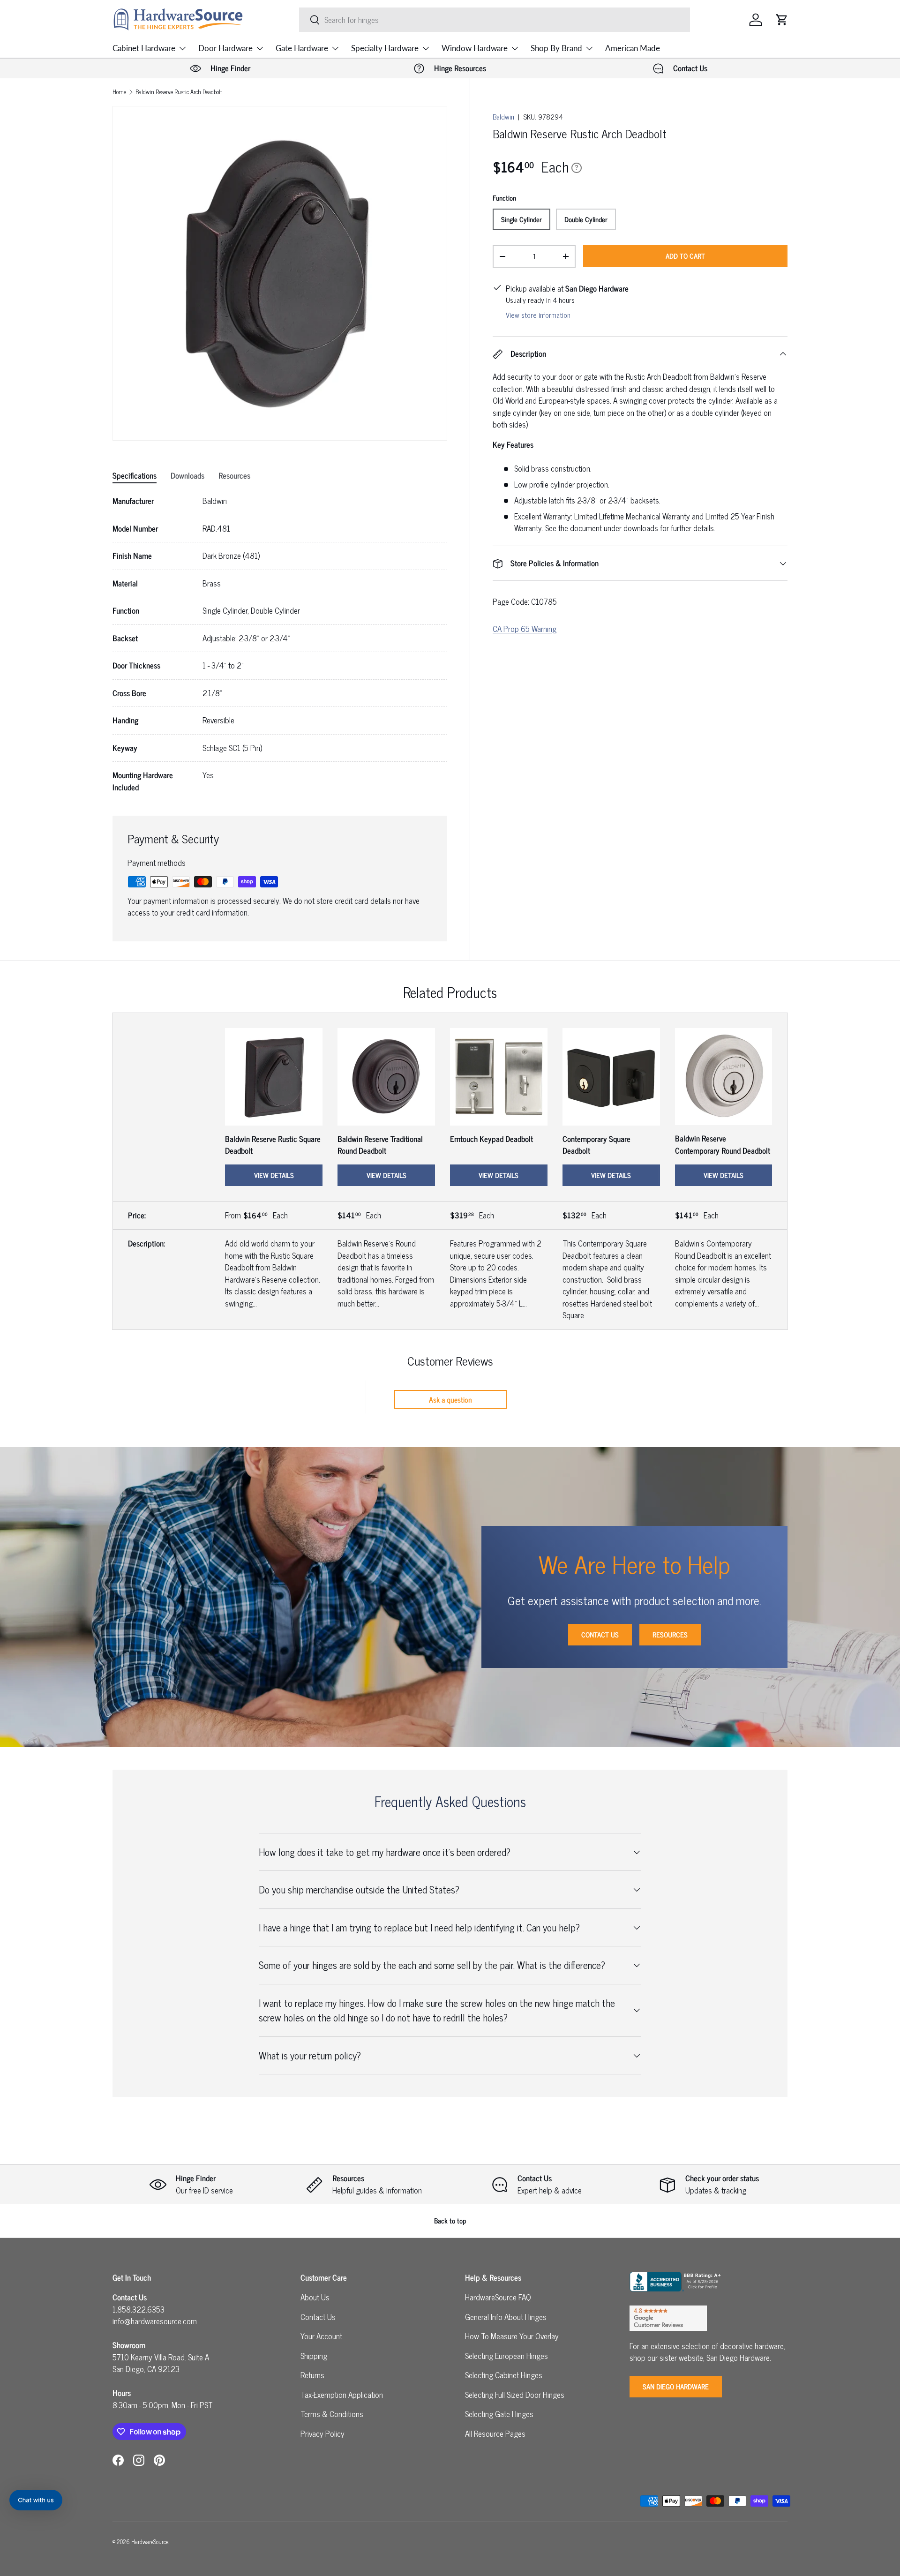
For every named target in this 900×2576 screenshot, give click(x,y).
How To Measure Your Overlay (512, 2336)
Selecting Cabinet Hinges (504, 2375)
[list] (280, 273)
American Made (633, 48)
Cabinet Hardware (144, 48)
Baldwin (503, 116)
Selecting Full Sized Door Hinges (515, 2395)
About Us (315, 2297)
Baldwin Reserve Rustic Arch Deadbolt (179, 92)
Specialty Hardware (385, 48)
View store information (538, 315)
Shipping (314, 2356)
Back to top (450, 2220)
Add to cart (685, 256)
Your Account (321, 2336)
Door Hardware (225, 48)
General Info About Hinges (506, 2317)
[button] (782, 20)
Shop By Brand (556, 48)
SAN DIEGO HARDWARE (676, 2386)
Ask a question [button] (450, 1399)
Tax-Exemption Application (342, 2395)
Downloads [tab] (187, 475)
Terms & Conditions (332, 2414)
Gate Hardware (302, 48)
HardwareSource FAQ (498, 2297)
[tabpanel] (280, 644)
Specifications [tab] (135, 475)
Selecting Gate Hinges (499, 2414)
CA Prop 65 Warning (525, 629)
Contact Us (600, 1634)
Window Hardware (475, 48)
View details (274, 1175)
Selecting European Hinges (506, 2356)
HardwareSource (150, 2542)
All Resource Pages (495, 2433)
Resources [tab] (234, 475)
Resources (670, 1634)
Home (119, 92)
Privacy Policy (322, 2433)
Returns (312, 2375)
